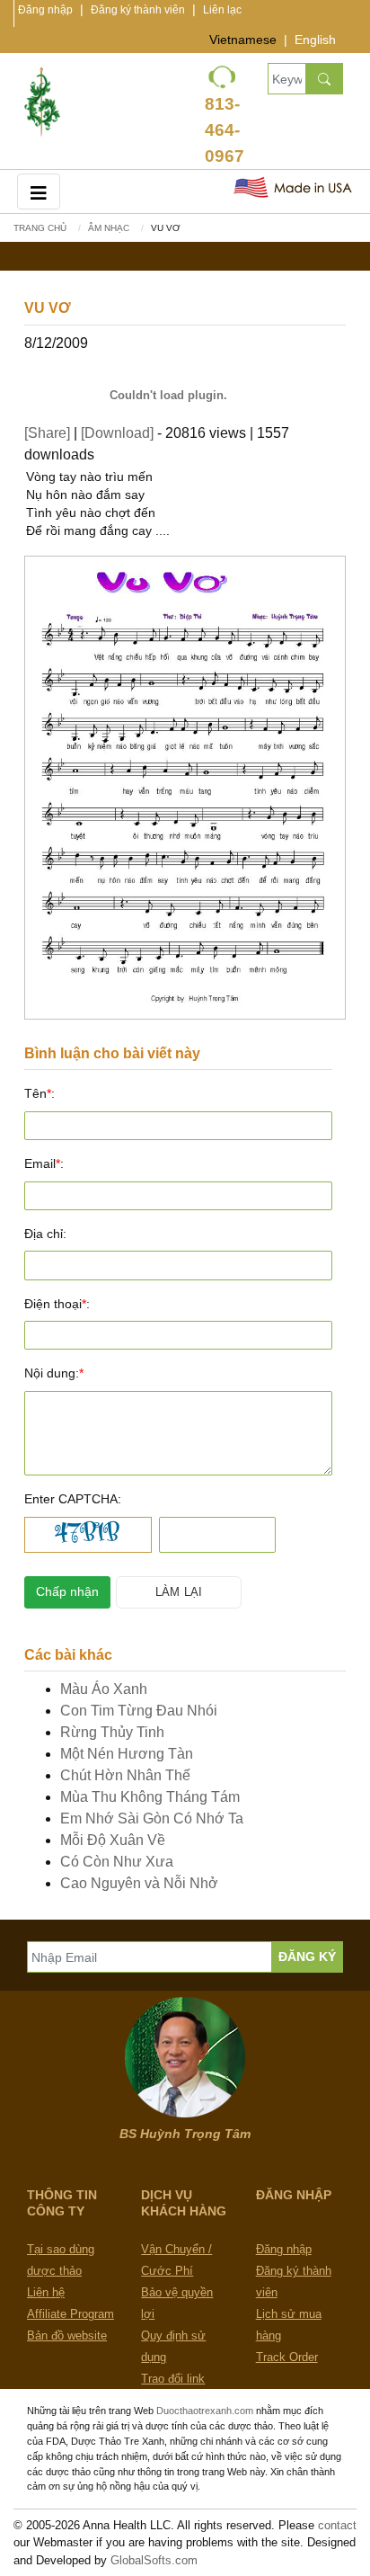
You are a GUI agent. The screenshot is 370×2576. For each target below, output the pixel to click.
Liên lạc (222, 10)
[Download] (117, 433)
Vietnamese (243, 40)
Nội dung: (54, 1373)
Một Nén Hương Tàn (127, 1754)
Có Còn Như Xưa (117, 1862)
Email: (44, 1163)
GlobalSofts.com (154, 2560)
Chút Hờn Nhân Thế (125, 1775)
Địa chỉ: (45, 1234)
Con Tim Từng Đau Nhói (139, 1711)
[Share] (47, 433)
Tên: (40, 1093)
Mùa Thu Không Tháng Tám (150, 1797)
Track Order (287, 2357)
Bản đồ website (67, 2335)
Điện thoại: (57, 1304)
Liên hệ (46, 2292)
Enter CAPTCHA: (73, 1499)
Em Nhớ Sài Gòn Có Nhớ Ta (152, 1818)
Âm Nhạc (109, 228)
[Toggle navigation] (39, 191)
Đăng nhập (45, 10)
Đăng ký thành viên (138, 10)
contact (337, 2525)
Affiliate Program (70, 2314)
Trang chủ (40, 228)
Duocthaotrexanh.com (205, 2411)
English (315, 40)
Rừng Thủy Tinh (112, 1732)
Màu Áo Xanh (104, 1689)
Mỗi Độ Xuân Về (113, 1840)
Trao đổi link (173, 2379)
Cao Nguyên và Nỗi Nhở (139, 1883)
